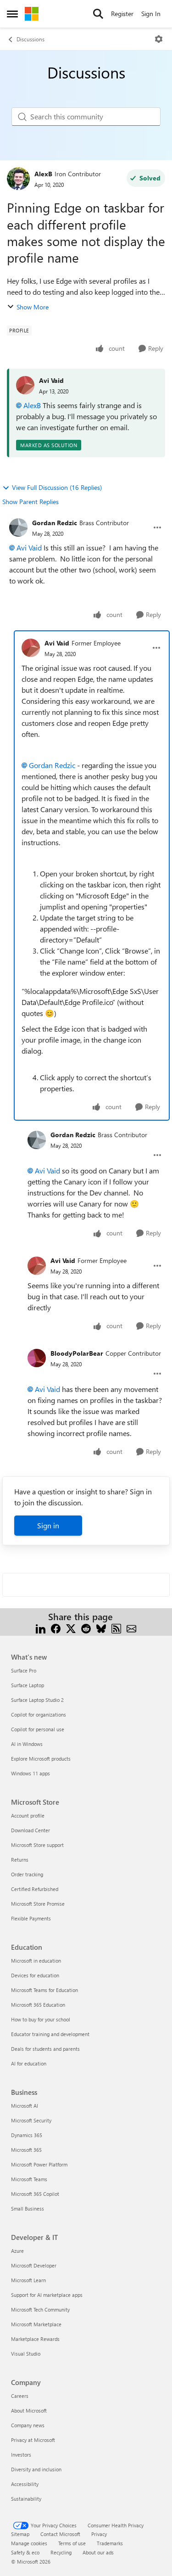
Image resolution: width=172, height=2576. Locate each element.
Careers (20, 2396)
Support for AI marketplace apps (47, 2295)
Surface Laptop (28, 1685)
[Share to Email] (131, 1628)
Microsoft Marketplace (36, 2324)
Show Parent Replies (31, 502)
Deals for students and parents (45, 2049)
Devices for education (35, 1975)
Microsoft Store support (37, 1845)
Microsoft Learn (28, 2280)
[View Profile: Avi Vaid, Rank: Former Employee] (31, 648)
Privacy (99, 2534)
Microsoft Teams (29, 2179)
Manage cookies (29, 2543)
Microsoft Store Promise (38, 1904)
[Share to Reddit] (86, 1628)
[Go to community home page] (32, 14)
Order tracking (27, 1874)
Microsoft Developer (34, 2265)
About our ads (98, 2552)
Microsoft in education (36, 1961)
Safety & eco (25, 2552)
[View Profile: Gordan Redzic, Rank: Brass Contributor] (18, 528)
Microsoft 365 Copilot (35, 2194)
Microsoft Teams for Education (44, 1990)
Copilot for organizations (39, 1715)
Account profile (28, 1816)
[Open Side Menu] (12, 14)
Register (122, 14)
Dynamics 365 (27, 2135)
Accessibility (25, 2484)
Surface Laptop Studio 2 (37, 1700)
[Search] (98, 14)
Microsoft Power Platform (39, 2164)
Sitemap (20, 2534)
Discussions (31, 39)
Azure (17, 2251)
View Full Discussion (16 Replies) (57, 487)
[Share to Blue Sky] (101, 1628)
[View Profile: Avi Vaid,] (25, 385)
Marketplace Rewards (35, 2339)
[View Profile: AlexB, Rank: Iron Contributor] (18, 179)
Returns (20, 1860)
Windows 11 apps (31, 1773)
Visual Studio (26, 2354)
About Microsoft (29, 2410)
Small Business (28, 2208)
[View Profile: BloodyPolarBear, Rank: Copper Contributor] (37, 1358)
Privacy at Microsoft (33, 2440)
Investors (21, 2455)
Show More (33, 307)
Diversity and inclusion (36, 2469)
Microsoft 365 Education (38, 2005)
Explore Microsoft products (41, 1759)
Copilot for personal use (38, 1729)
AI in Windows (27, 1744)
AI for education (29, 2063)
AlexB (43, 174)
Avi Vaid (51, 380)
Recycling (61, 2552)
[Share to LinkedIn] (41, 1628)
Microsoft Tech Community (40, 2309)
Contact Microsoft (60, 2534)
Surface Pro (24, 1670)
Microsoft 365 (26, 2150)
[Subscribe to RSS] (116, 1628)
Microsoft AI (25, 2106)
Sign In (151, 14)
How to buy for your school (41, 2019)
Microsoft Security (31, 2120)
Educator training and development (50, 2034)
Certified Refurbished (35, 1889)
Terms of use (72, 2543)
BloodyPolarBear (77, 1353)
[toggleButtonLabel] (159, 39)
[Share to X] (71, 1628)
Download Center (31, 1830)
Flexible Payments (31, 1918)
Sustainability (26, 2499)
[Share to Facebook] (56, 1628)
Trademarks (110, 2543)
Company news (28, 2425)
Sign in (48, 1525)
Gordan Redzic (55, 523)
